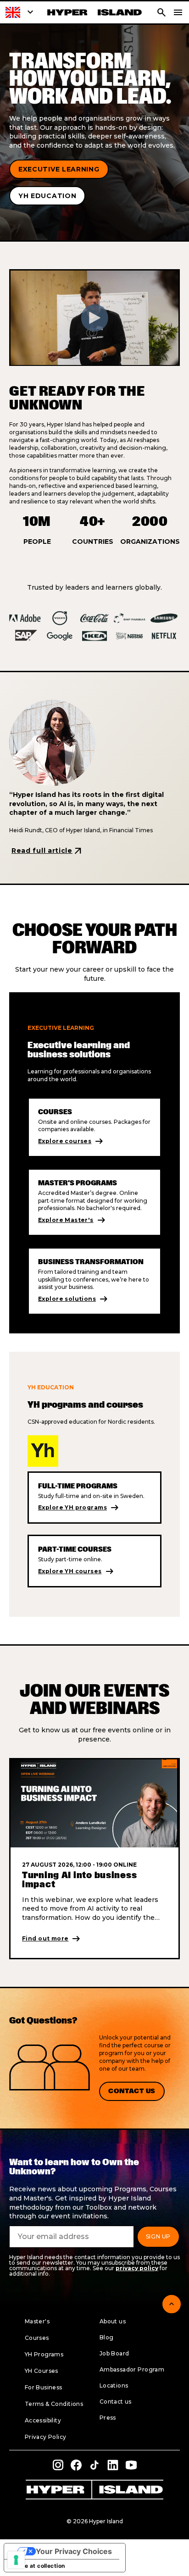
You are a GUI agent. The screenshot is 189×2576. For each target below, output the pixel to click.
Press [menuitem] (108, 2418)
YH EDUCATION (47, 196)
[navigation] (178, 12)
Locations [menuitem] (114, 2385)
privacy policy (137, 2268)
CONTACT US (132, 2091)
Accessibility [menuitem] (43, 2420)
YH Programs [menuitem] (44, 2354)
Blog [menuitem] (107, 2337)
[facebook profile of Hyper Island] (76, 2465)
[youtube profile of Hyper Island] (131, 2465)
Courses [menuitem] (37, 2338)
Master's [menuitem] (37, 2321)
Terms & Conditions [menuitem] (54, 2404)
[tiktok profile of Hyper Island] (94, 2465)
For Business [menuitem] (44, 2387)
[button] (21, 12)
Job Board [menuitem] (114, 2353)
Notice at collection (37, 2566)
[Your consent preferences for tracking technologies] (16, 2560)
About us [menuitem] (113, 2321)
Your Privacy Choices (74, 2551)
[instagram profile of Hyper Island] (58, 2465)
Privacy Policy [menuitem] (46, 2437)
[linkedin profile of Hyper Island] (113, 2465)
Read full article (47, 851)
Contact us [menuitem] (116, 2402)
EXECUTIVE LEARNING (59, 169)
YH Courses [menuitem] (42, 2371)
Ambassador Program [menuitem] (132, 2369)
